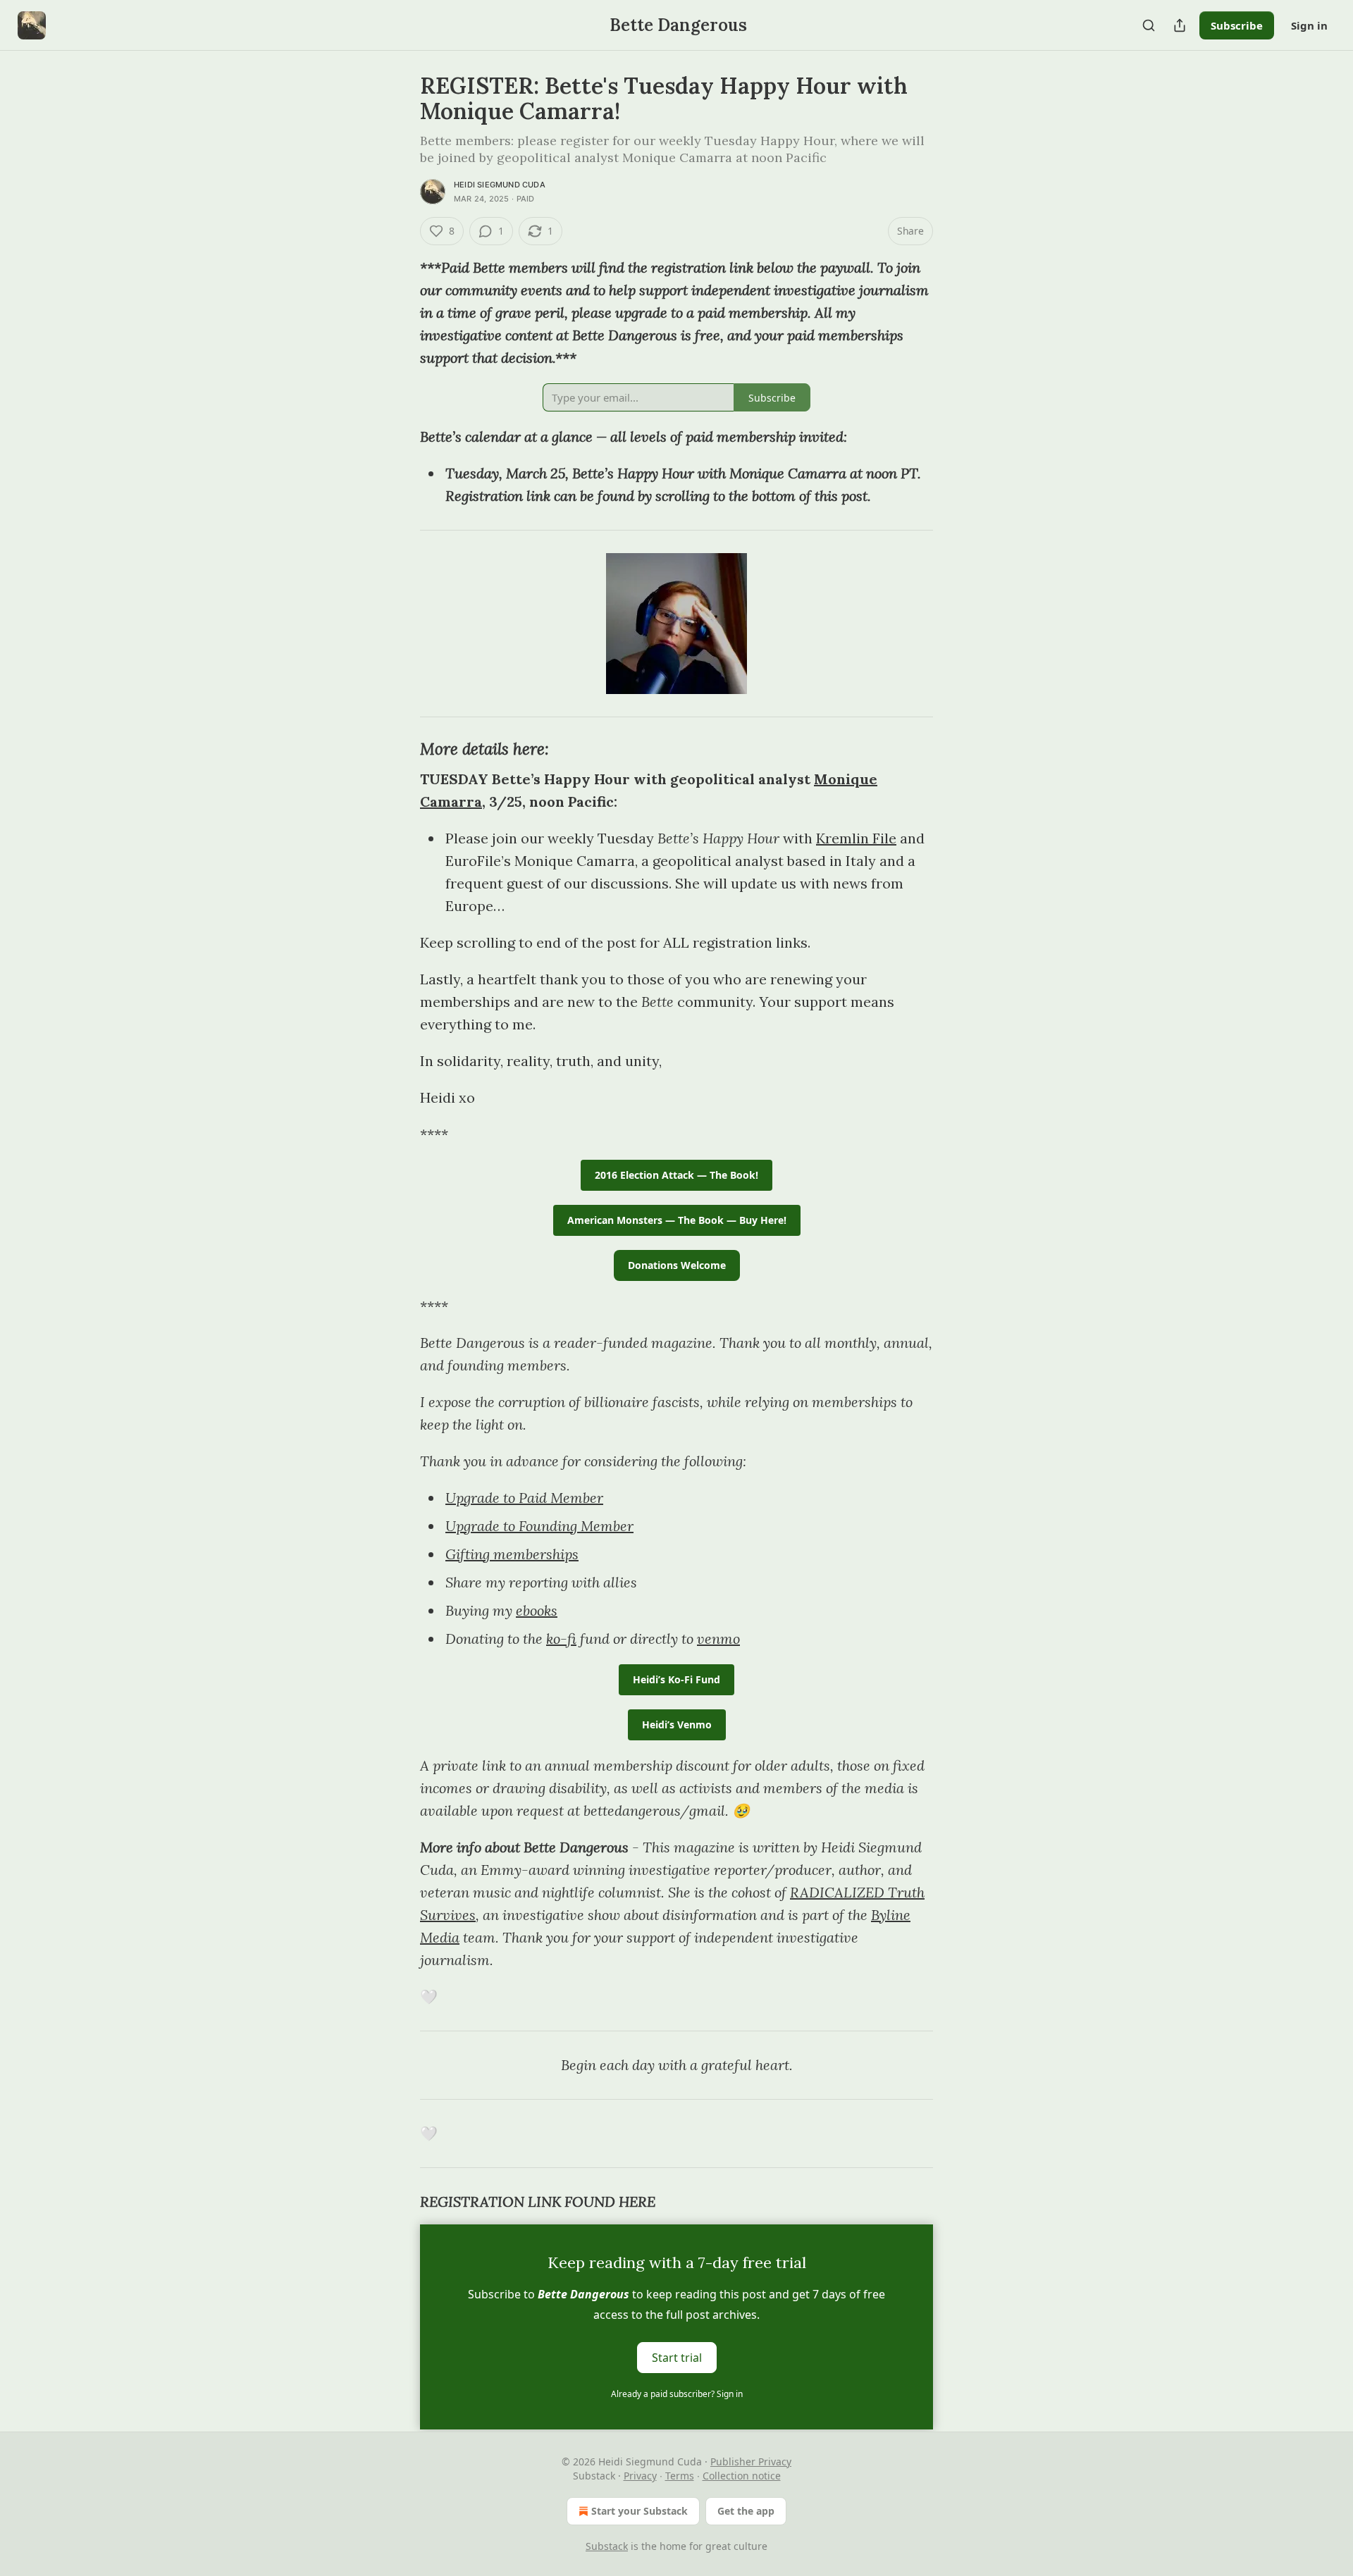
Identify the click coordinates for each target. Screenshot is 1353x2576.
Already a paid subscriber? (677, 2394)
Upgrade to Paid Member (524, 1498)
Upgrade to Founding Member (539, 1526)
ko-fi (561, 1639)
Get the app (746, 2511)
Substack (607, 2546)
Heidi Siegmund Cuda (500, 185)
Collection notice (742, 2476)
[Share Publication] (1180, 25)
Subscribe (1237, 25)
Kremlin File (856, 838)
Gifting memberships (512, 1554)
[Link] (400, 749)
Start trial (677, 2358)
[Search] (1149, 25)
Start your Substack (640, 2511)
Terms (680, 2476)
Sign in (1309, 25)
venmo (718, 1639)
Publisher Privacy (751, 2462)
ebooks (537, 1610)
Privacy (640, 2476)
